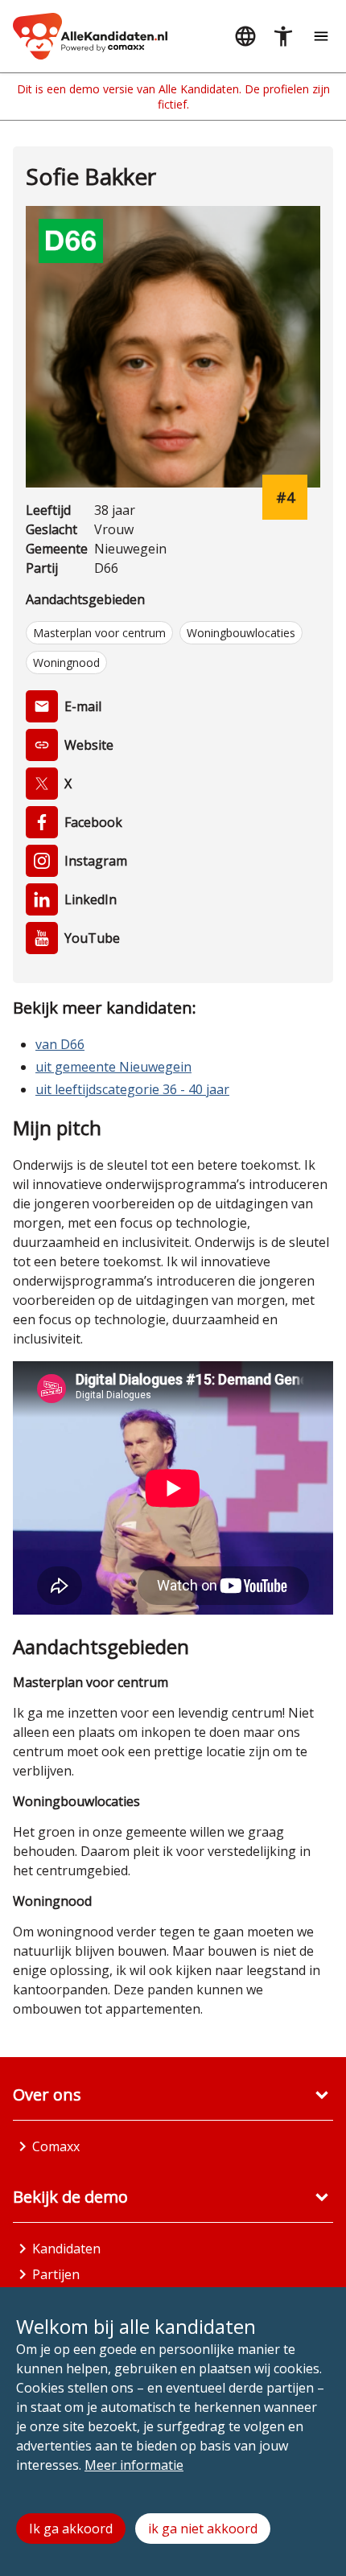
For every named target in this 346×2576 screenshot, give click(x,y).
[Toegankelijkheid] (283, 37)
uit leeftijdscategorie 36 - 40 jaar (132, 1089)
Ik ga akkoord (71, 2529)
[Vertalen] (245, 37)
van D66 (60, 1044)
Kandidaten (66, 2249)
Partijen (56, 2274)
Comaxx (56, 2146)
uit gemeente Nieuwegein (113, 1067)
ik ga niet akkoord (203, 2529)
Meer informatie (134, 2465)
